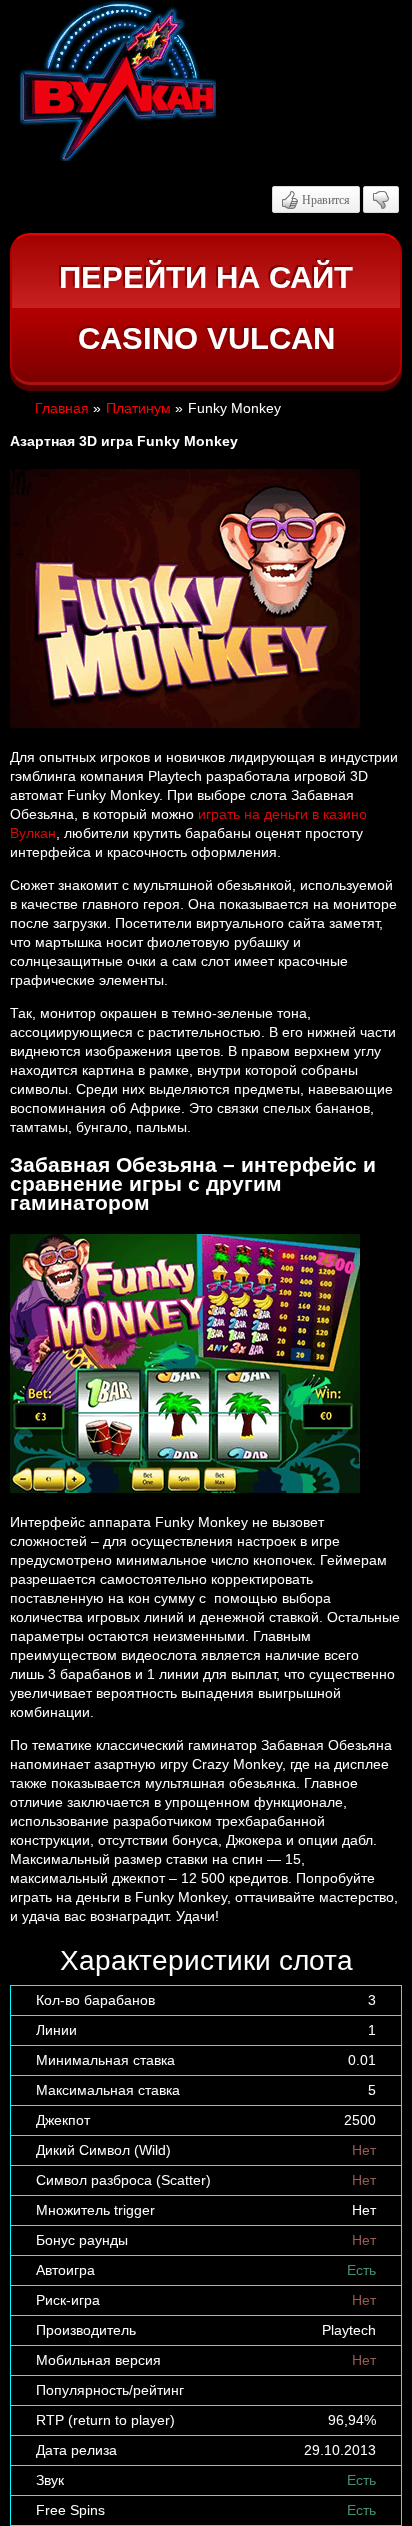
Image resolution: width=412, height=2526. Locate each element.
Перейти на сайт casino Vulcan (206, 308)
